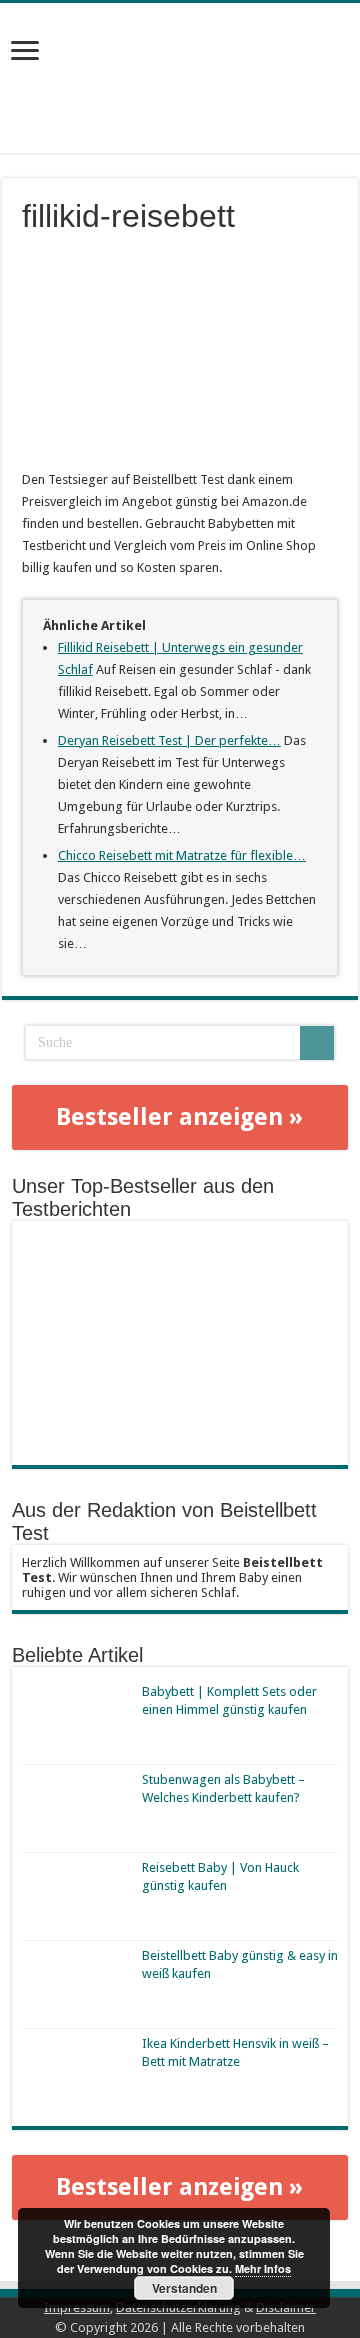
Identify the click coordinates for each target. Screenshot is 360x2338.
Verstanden (184, 2288)
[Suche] (317, 1043)
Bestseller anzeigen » (179, 1117)
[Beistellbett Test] (180, 53)
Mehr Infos (263, 2268)
